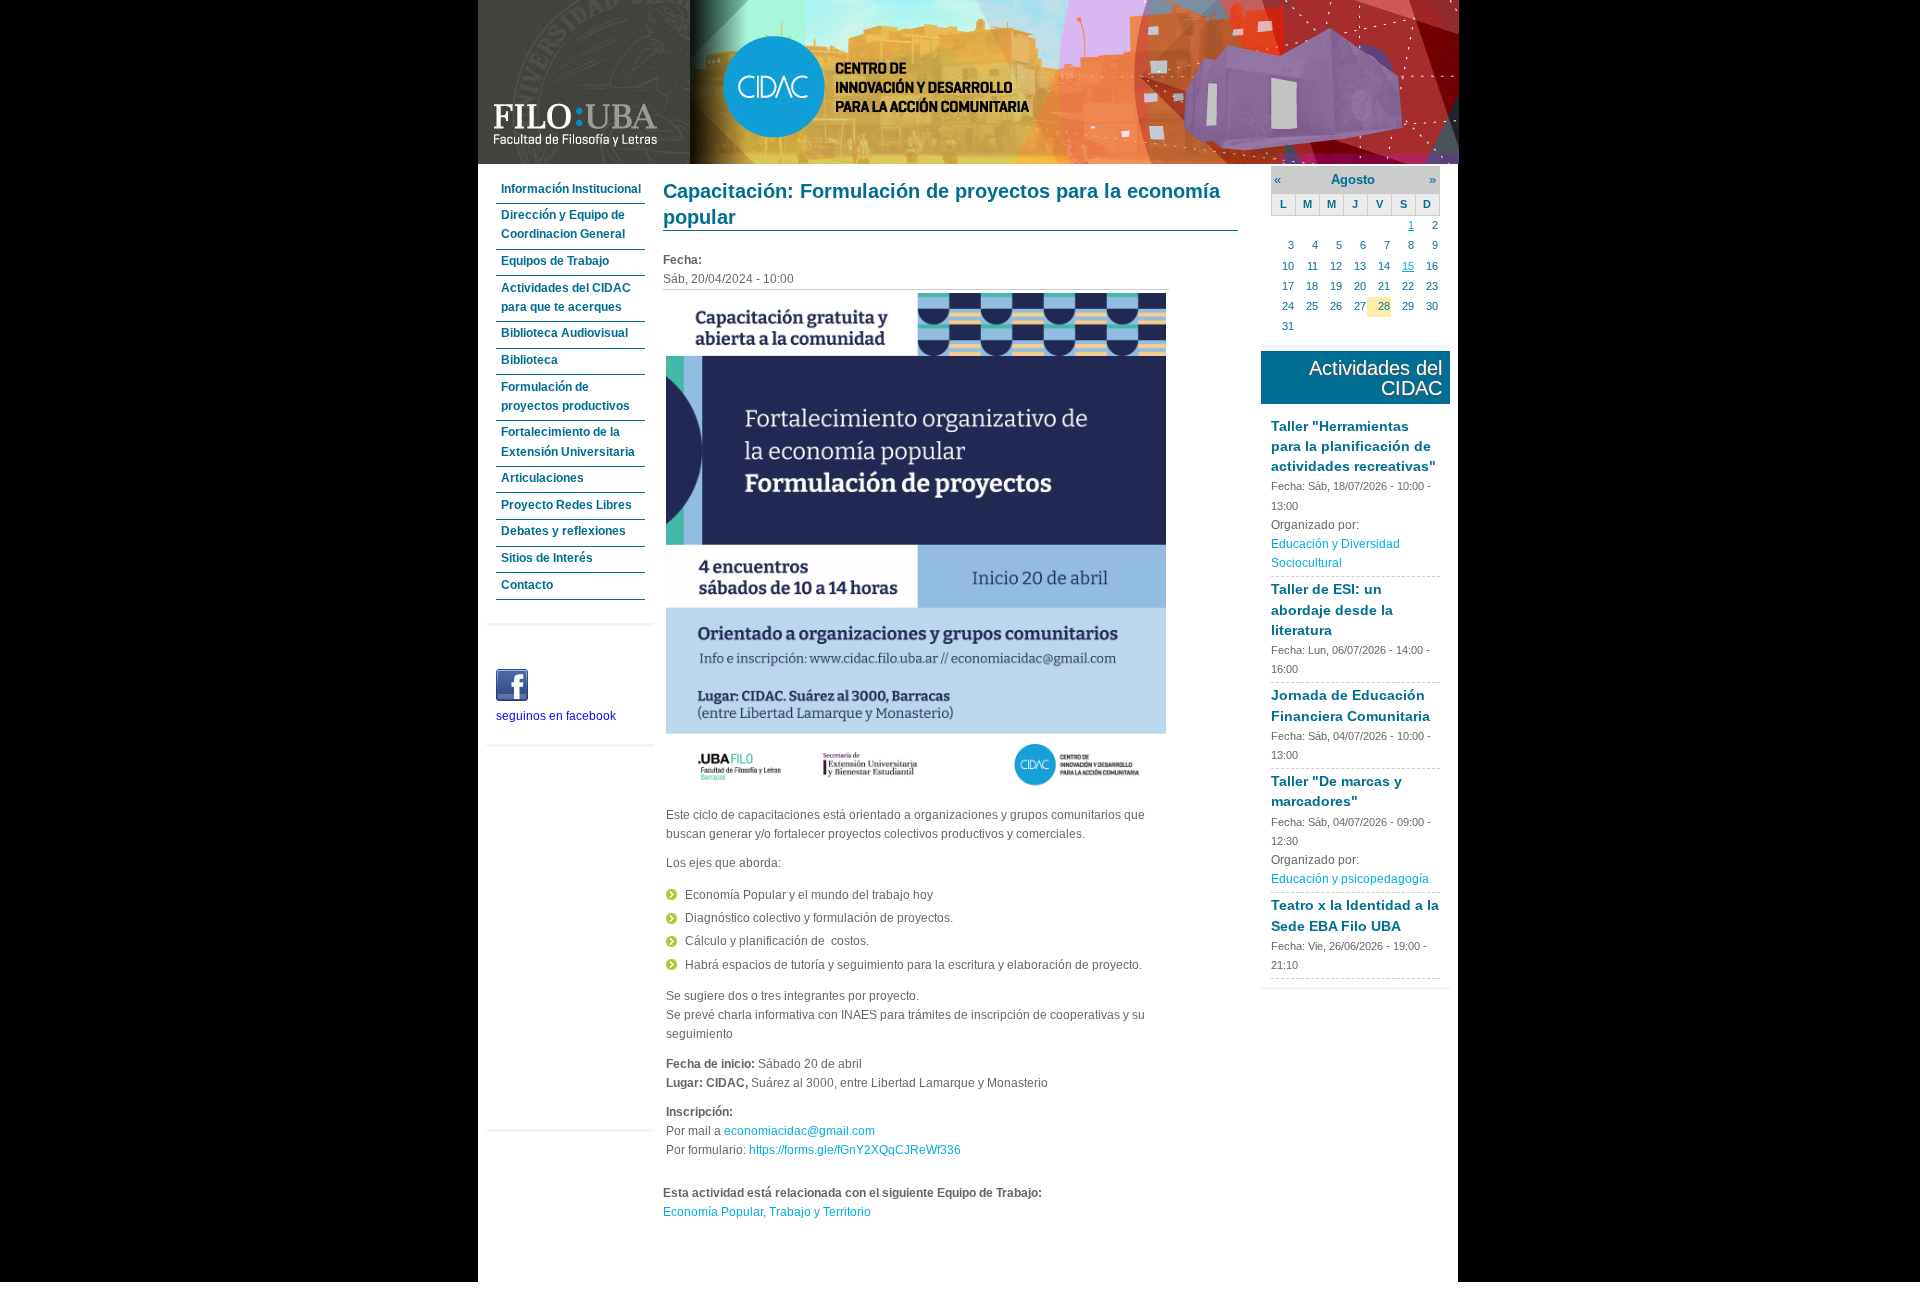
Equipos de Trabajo (555, 261)
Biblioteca (529, 360)
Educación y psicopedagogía (1350, 879)
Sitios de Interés (547, 558)
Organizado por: (1315, 525)
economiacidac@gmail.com (799, 1131)
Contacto (527, 585)
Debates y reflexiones (563, 531)
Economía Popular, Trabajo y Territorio (767, 1212)
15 (1408, 266)
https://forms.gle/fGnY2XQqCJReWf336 (855, 1150)
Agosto (1353, 179)
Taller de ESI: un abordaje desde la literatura (1332, 609)
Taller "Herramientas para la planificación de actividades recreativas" (1353, 446)
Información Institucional (571, 189)
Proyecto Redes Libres (566, 505)
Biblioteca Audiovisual (564, 333)
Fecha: (1289, 486)
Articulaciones (542, 478)
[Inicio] (968, 160)
